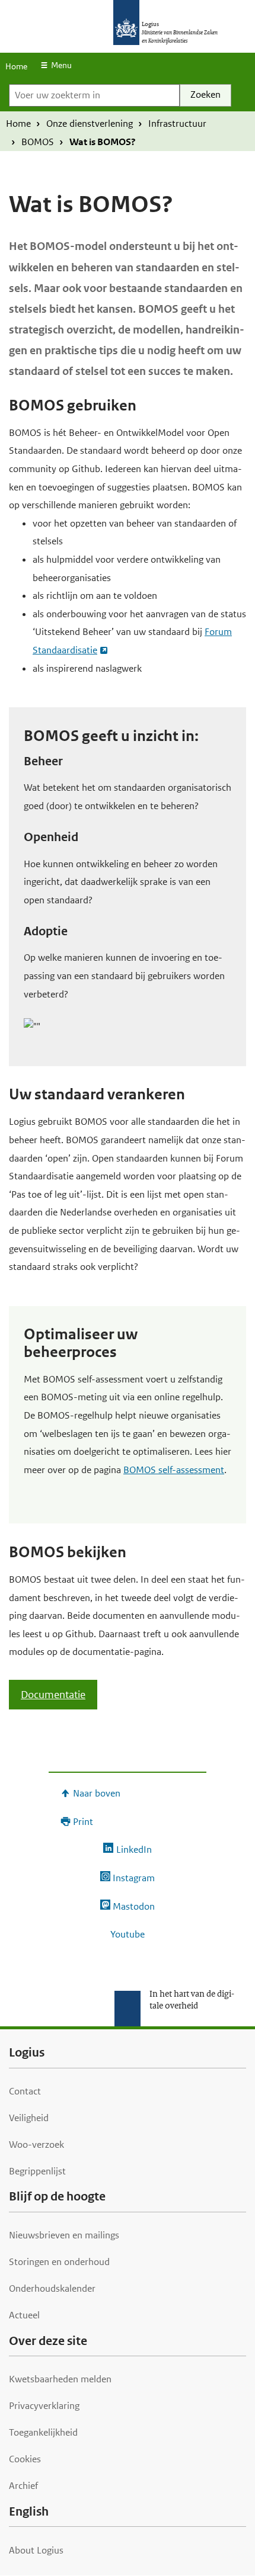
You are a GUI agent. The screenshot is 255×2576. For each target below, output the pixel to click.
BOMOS (38, 142)
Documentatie (53, 1695)
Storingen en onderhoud (59, 2262)
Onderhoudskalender (52, 2288)
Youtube (128, 1934)
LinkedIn (134, 1850)
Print (83, 1822)
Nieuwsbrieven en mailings (64, 2235)
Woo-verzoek (36, 2144)
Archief (23, 2486)
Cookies (25, 2459)
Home (16, 66)
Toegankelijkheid (43, 2432)
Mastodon (134, 1906)
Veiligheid (29, 2118)
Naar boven (97, 1793)
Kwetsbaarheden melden (60, 2379)
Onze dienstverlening (90, 123)
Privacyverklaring (44, 2406)
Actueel (24, 2315)
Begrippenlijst (37, 2171)
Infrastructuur (177, 123)
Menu (61, 65)
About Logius (36, 2550)
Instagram (134, 1878)
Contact (25, 2091)
